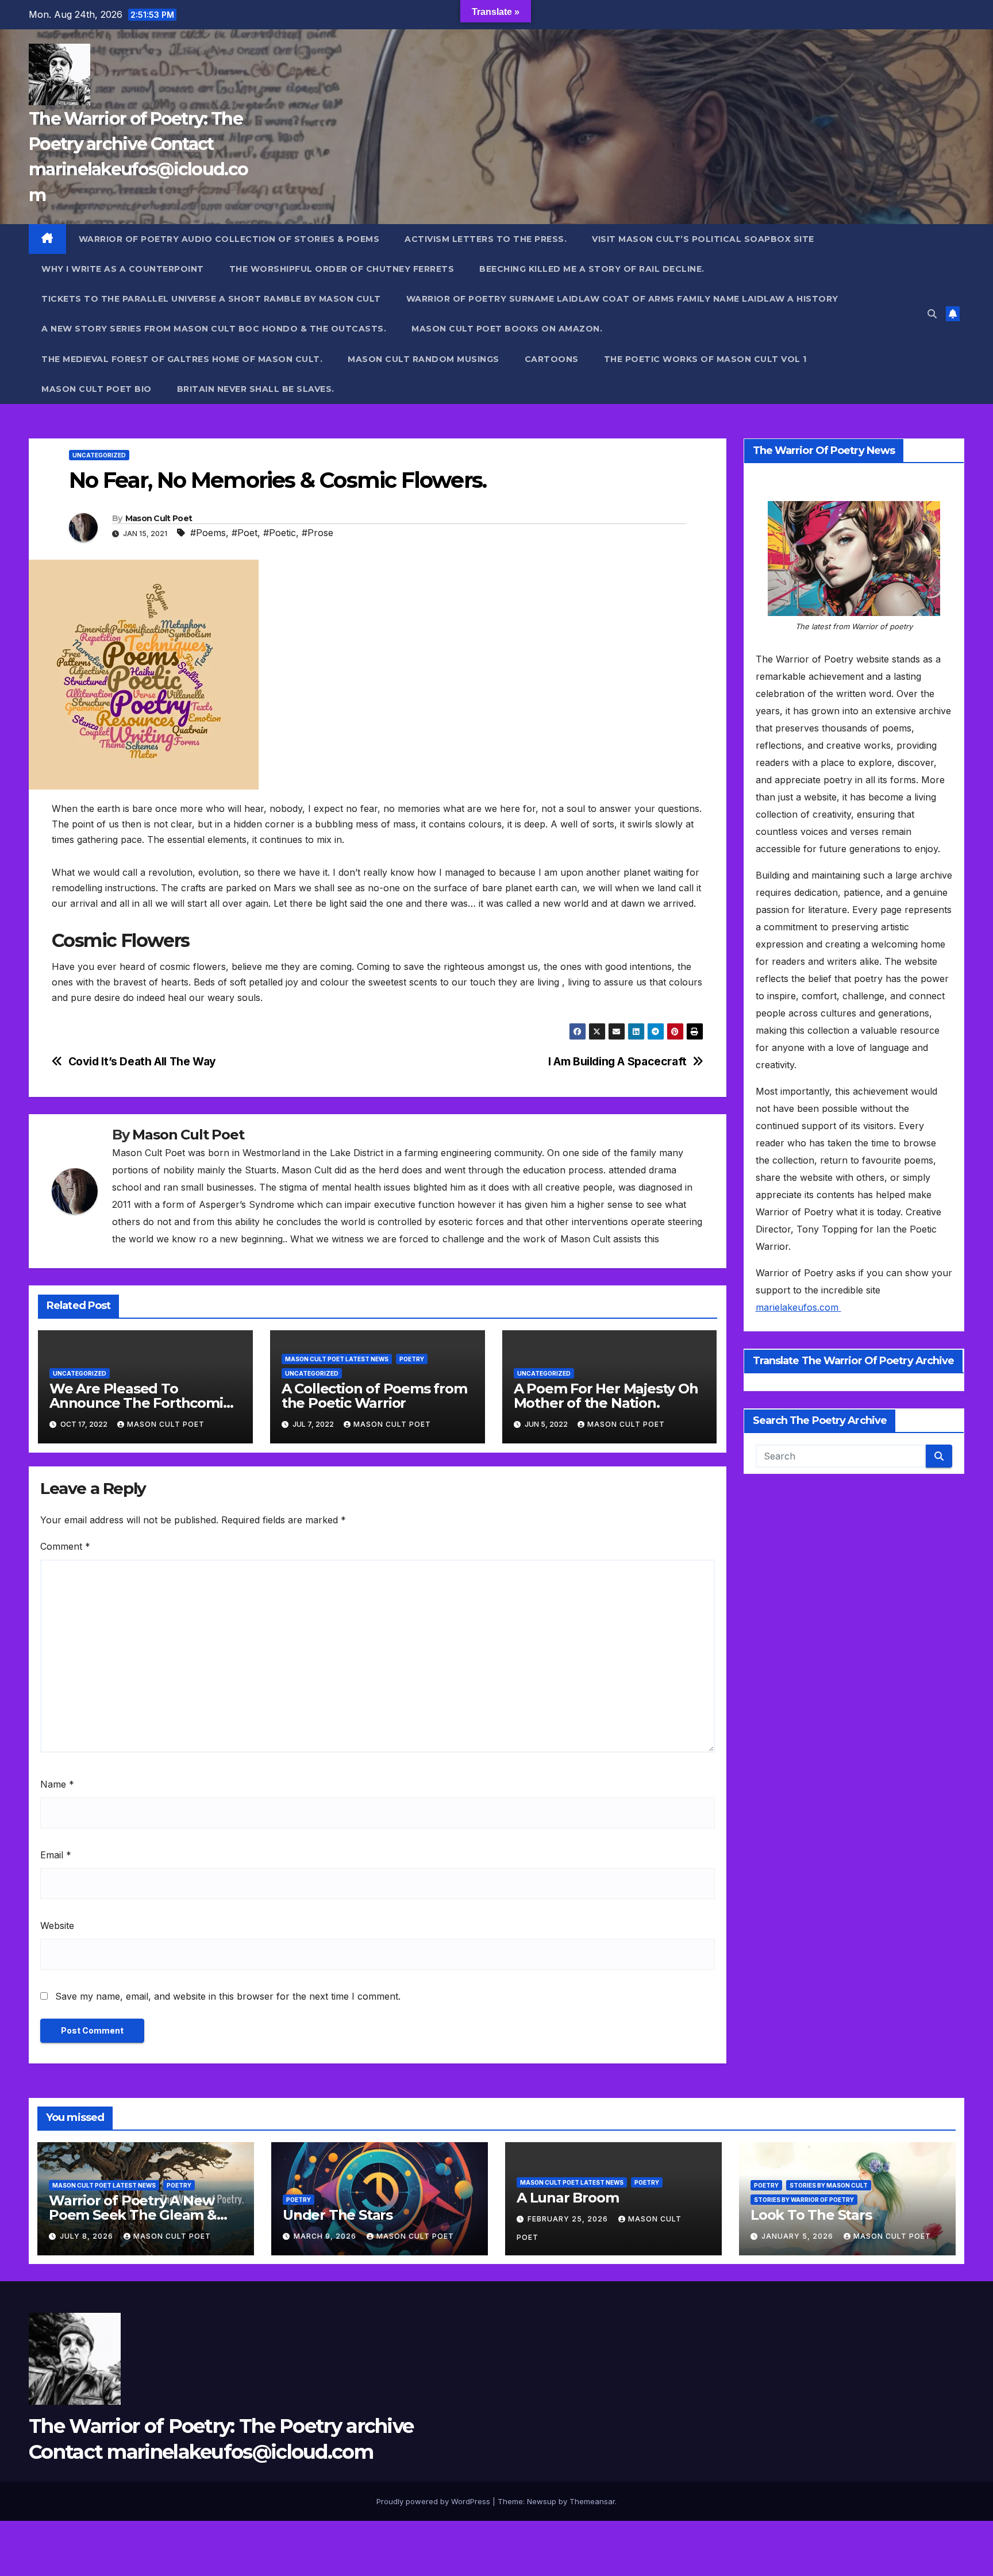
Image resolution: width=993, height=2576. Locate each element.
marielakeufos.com (798, 1308)
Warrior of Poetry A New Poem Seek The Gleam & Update (133, 2215)
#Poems (208, 533)
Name (57, 1784)
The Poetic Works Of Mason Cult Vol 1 (705, 359)
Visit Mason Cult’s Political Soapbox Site (703, 239)
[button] (932, 314)
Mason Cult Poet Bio (97, 389)
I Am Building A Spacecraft (617, 1062)
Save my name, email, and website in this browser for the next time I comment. (228, 1996)
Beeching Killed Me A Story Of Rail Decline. (592, 269)
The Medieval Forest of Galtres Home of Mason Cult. (182, 359)
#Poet (245, 533)
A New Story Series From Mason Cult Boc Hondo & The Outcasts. (214, 329)
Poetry (412, 1359)
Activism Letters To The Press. (486, 239)
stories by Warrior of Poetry (804, 2200)
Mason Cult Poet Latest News (337, 1359)
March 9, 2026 (326, 2236)
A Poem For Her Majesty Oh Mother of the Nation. (606, 1396)
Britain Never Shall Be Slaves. (256, 389)
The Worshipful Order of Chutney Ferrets (342, 269)
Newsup (542, 2501)
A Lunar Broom (567, 2198)
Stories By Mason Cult (829, 2185)
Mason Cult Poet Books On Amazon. (507, 329)
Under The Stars (338, 2215)
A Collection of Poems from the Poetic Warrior (374, 1396)
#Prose (317, 533)
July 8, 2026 (88, 2236)
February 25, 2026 (569, 2219)
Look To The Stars (811, 2215)
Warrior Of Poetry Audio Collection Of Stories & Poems (229, 239)
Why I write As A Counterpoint (123, 269)
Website (57, 1926)
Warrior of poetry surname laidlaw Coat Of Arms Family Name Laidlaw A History (622, 299)
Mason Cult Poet (159, 518)
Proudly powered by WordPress (434, 2501)
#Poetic (280, 533)
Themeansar (592, 2501)
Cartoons (552, 359)
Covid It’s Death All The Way (142, 1062)
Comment (65, 1546)
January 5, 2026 (798, 2236)
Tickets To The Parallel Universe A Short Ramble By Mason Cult (211, 299)
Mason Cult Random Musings (424, 359)
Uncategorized (99, 455)
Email (56, 1855)
